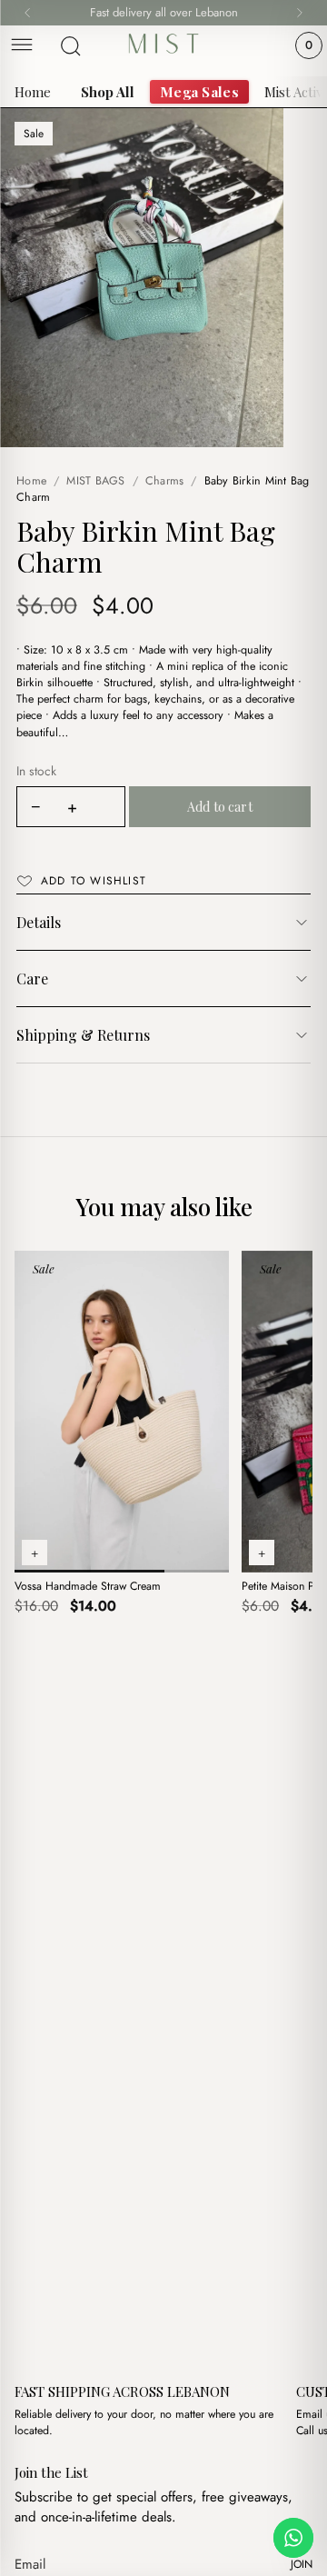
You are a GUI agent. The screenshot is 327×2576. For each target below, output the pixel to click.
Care (32, 978)
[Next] (300, 13)
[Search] (71, 46)
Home (33, 92)
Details (39, 922)
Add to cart (220, 807)
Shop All (108, 92)
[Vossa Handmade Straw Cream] (122, 1412)
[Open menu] (22, 46)
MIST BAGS (95, 481)
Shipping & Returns (83, 1035)
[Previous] (27, 13)
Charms (165, 481)
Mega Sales (199, 92)
